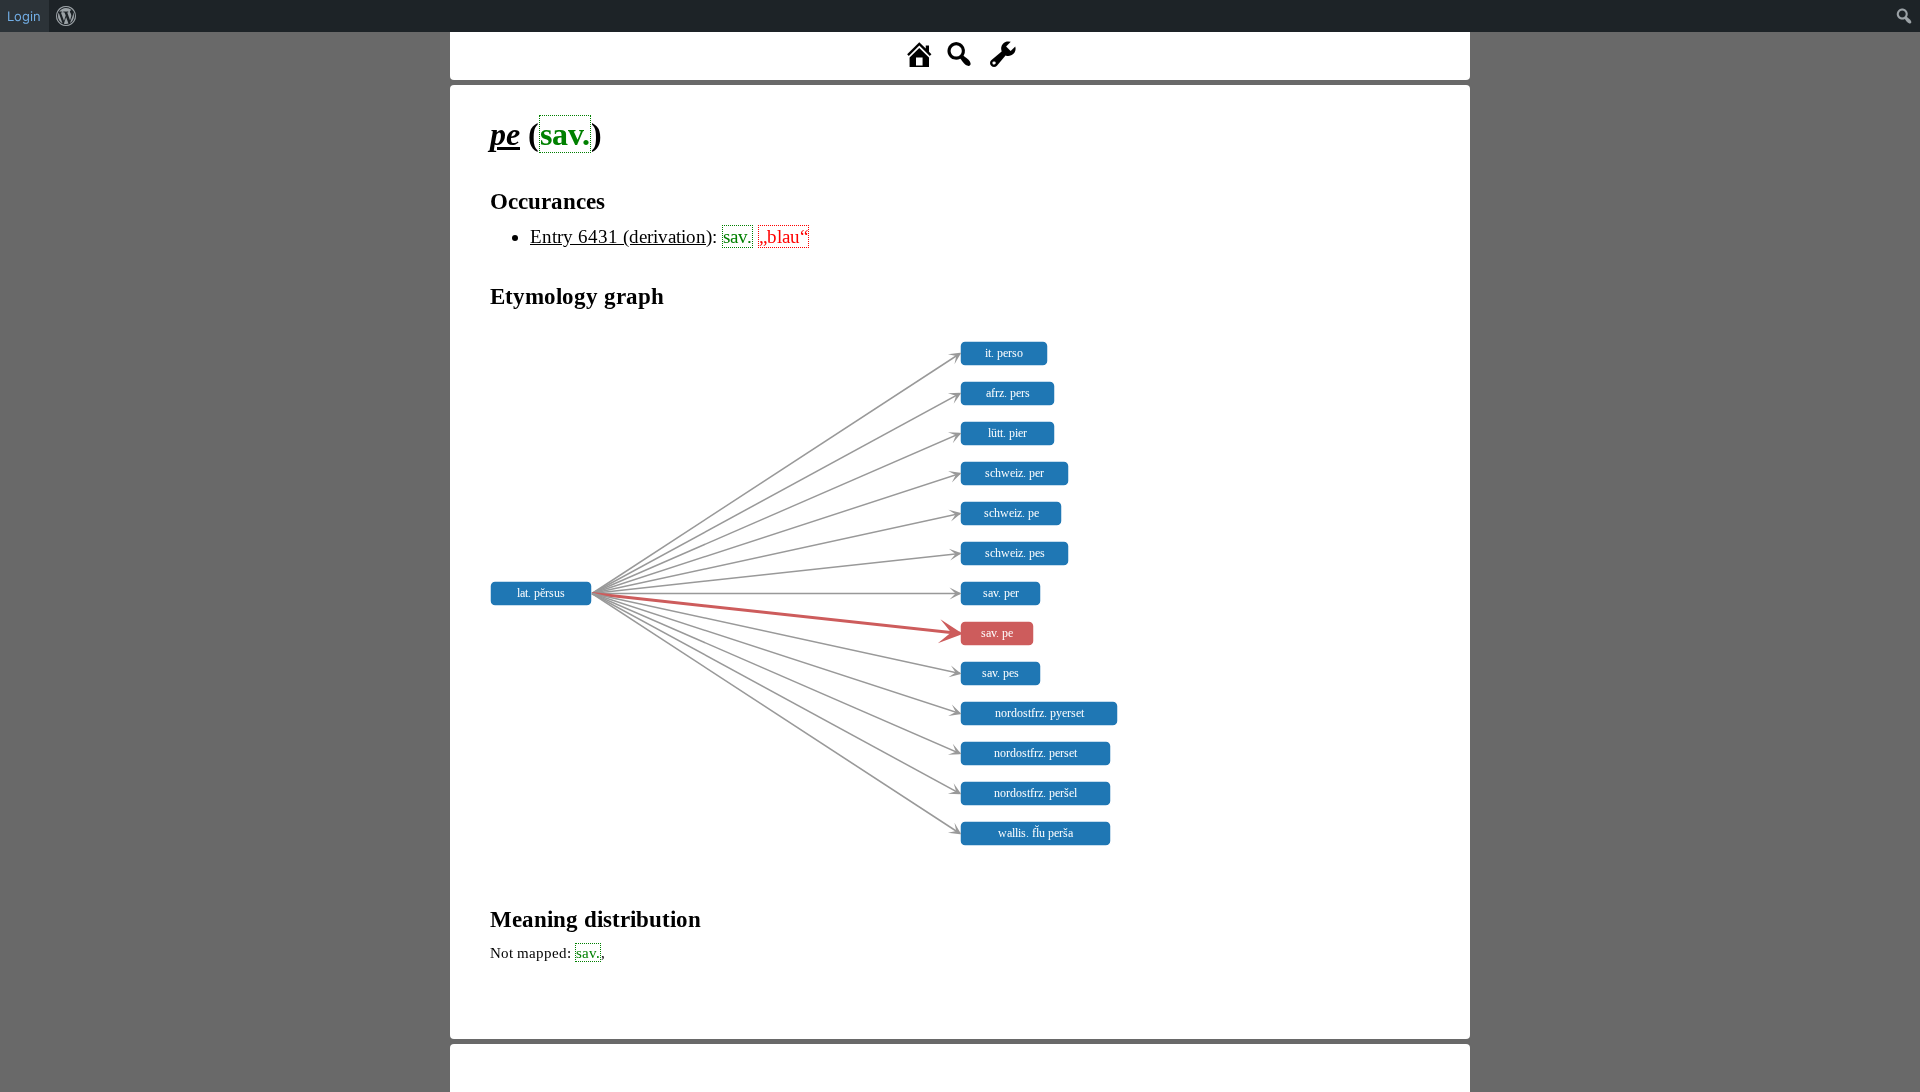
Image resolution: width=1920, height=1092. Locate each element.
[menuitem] (66, 16)
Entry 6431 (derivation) (621, 236)
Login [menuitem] (24, 16)
